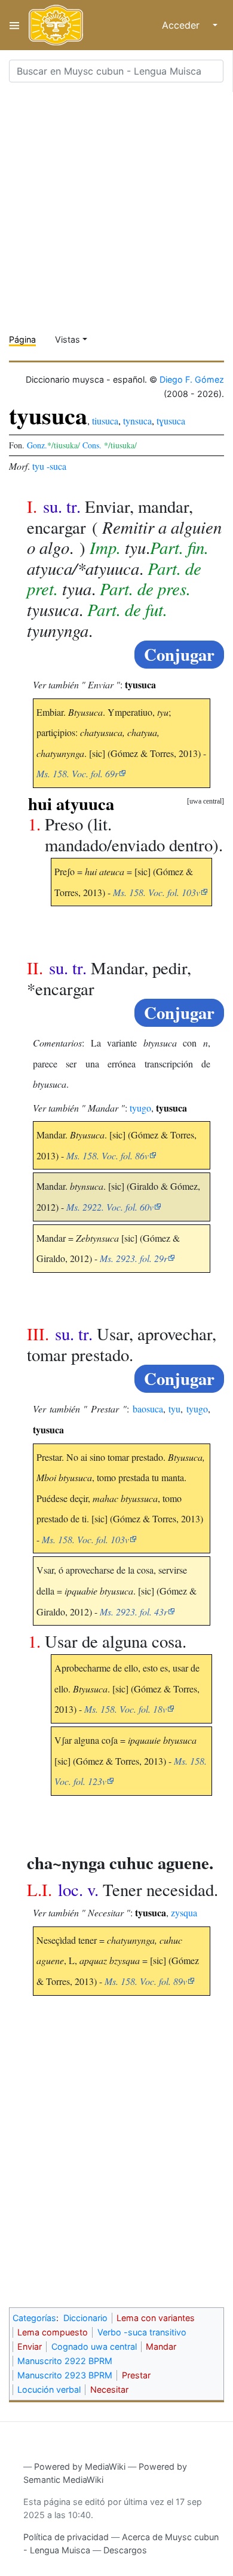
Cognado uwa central (94, 2346)
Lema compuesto (53, 2332)
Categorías (34, 2318)
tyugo (140, 1108)
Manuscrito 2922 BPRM (65, 2361)
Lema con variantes (156, 2318)
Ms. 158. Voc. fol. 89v (146, 1981)
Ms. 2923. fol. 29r (134, 1258)
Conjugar (179, 654)
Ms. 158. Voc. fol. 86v (108, 1155)
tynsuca (137, 421)
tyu (38, 466)
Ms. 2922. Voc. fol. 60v (110, 1207)
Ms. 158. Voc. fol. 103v (157, 892)
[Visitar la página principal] (56, 25)
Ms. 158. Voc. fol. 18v (125, 1709)
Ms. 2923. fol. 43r (134, 1612)
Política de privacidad (66, 2537)
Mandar (161, 2346)
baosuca (148, 1409)
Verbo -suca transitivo (142, 2332)
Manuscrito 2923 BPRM (65, 2375)
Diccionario (85, 2318)
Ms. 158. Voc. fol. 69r (77, 773)
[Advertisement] (116, 208)
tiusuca (105, 421)
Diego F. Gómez (192, 379)
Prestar (136, 2375)
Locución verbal (49, 2389)
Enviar (30, 2346)
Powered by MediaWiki (80, 2466)
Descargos (125, 2550)
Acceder (181, 25)
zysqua (184, 1912)
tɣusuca (171, 421)
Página (22, 339)
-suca (56, 466)
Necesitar (109, 2389)
